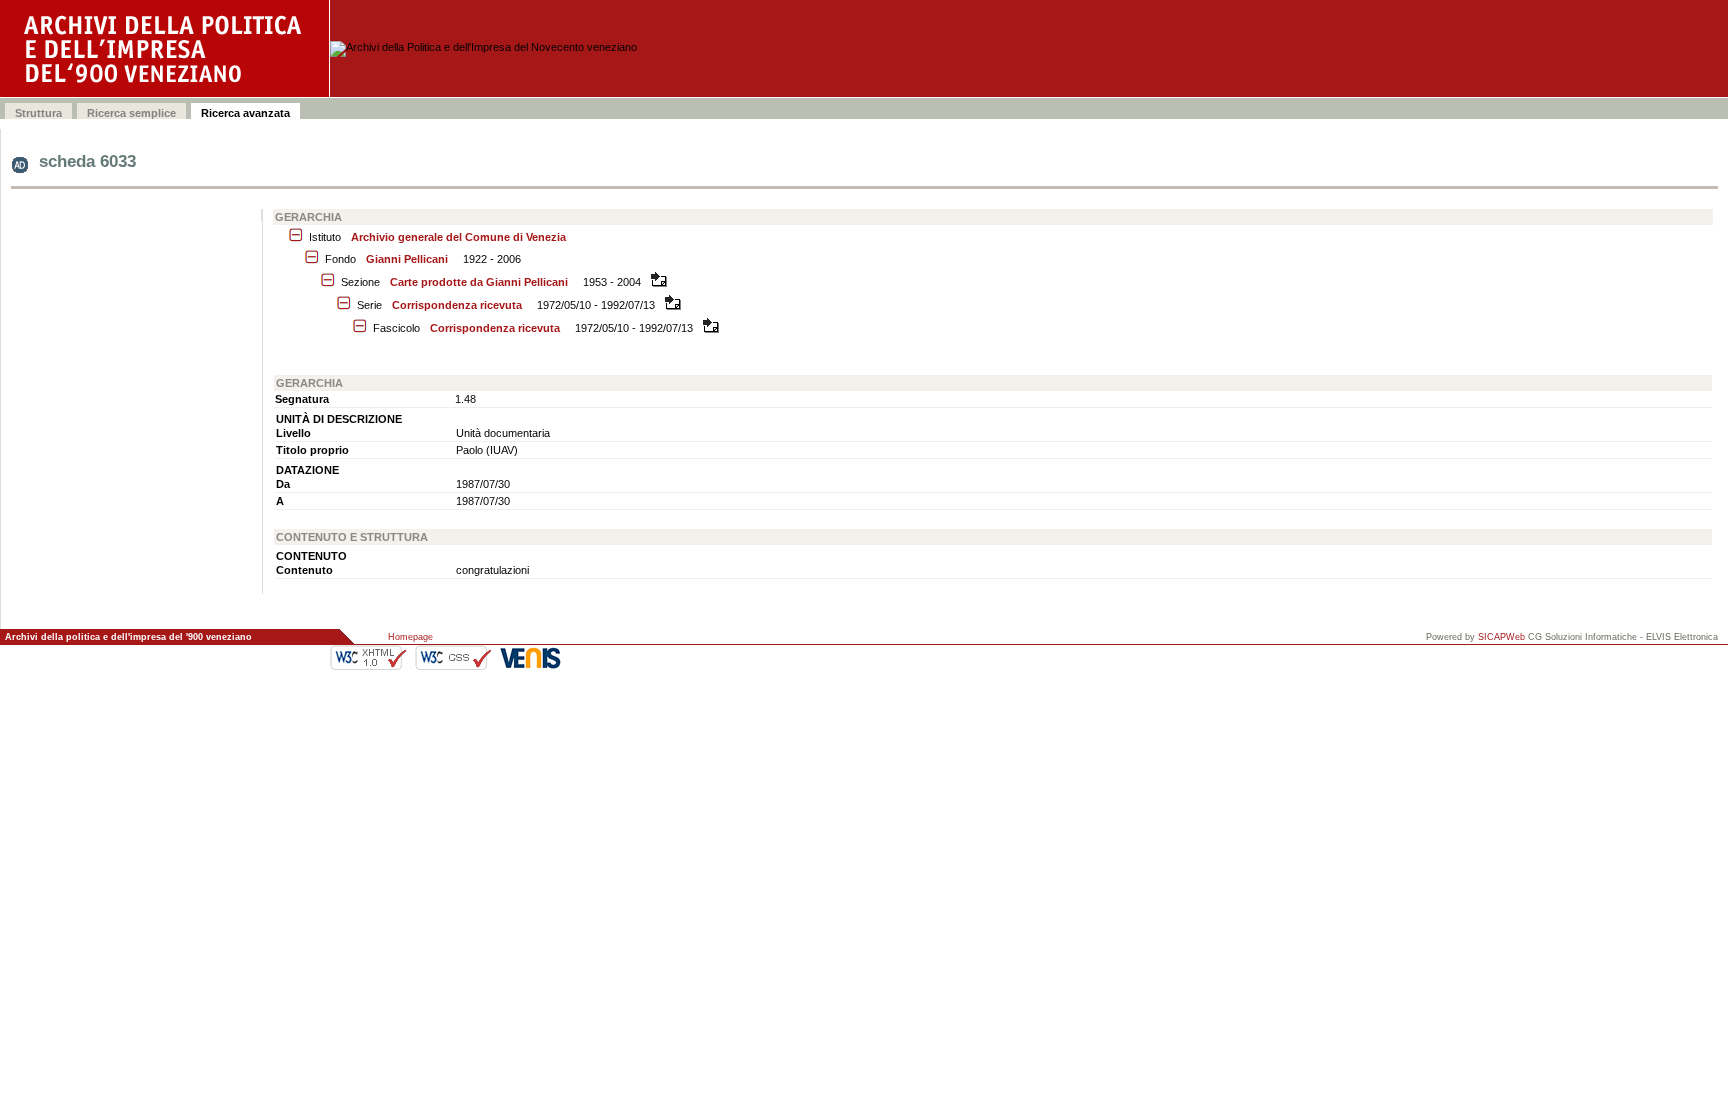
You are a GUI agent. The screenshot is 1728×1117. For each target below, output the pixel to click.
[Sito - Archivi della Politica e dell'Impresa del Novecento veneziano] (165, 48)
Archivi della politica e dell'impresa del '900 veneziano (128, 637)
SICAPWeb (1501, 637)
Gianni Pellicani (407, 259)
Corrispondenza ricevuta (457, 305)
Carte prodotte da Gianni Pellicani (479, 282)
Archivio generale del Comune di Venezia (458, 237)
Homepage (410, 637)
